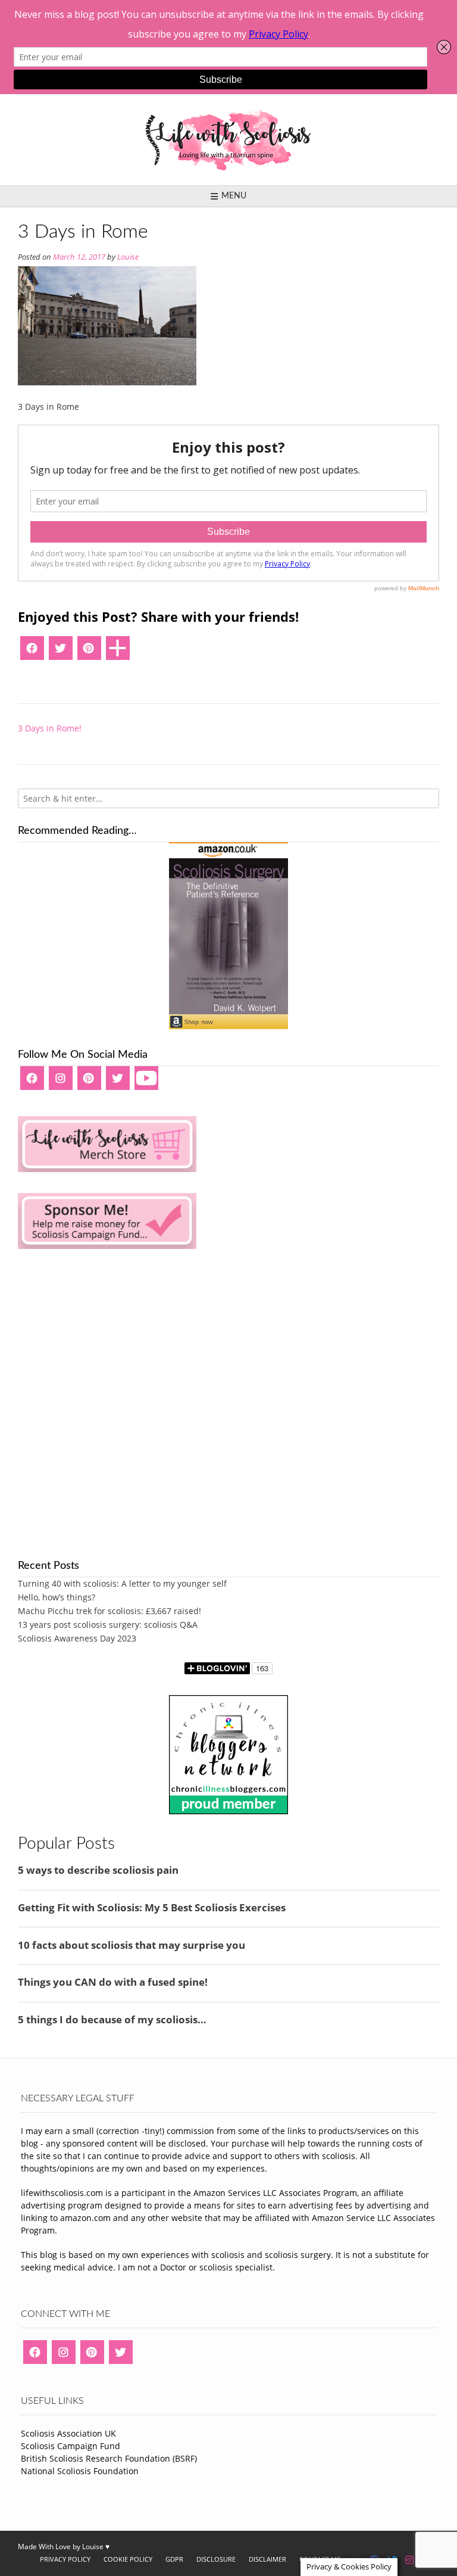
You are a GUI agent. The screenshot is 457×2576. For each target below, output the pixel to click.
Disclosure (216, 2559)
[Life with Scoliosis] (228, 140)
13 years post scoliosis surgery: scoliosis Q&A (108, 1625)
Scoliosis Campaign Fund (71, 2446)
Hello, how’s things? (57, 1597)
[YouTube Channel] (146, 1082)
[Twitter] (61, 652)
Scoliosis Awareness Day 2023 (77, 1638)
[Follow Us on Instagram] (409, 2560)
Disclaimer (267, 2559)
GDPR (174, 2559)
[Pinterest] (89, 652)
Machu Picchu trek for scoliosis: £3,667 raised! (109, 1611)
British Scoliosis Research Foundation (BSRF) (109, 2458)
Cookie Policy (128, 2559)
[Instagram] (61, 1082)
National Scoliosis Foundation (80, 2471)
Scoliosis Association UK (68, 2433)
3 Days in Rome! (50, 728)
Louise (128, 257)
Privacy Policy (65, 2559)
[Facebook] (32, 652)
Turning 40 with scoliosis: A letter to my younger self (122, 1583)
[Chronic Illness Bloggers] (228, 1811)
